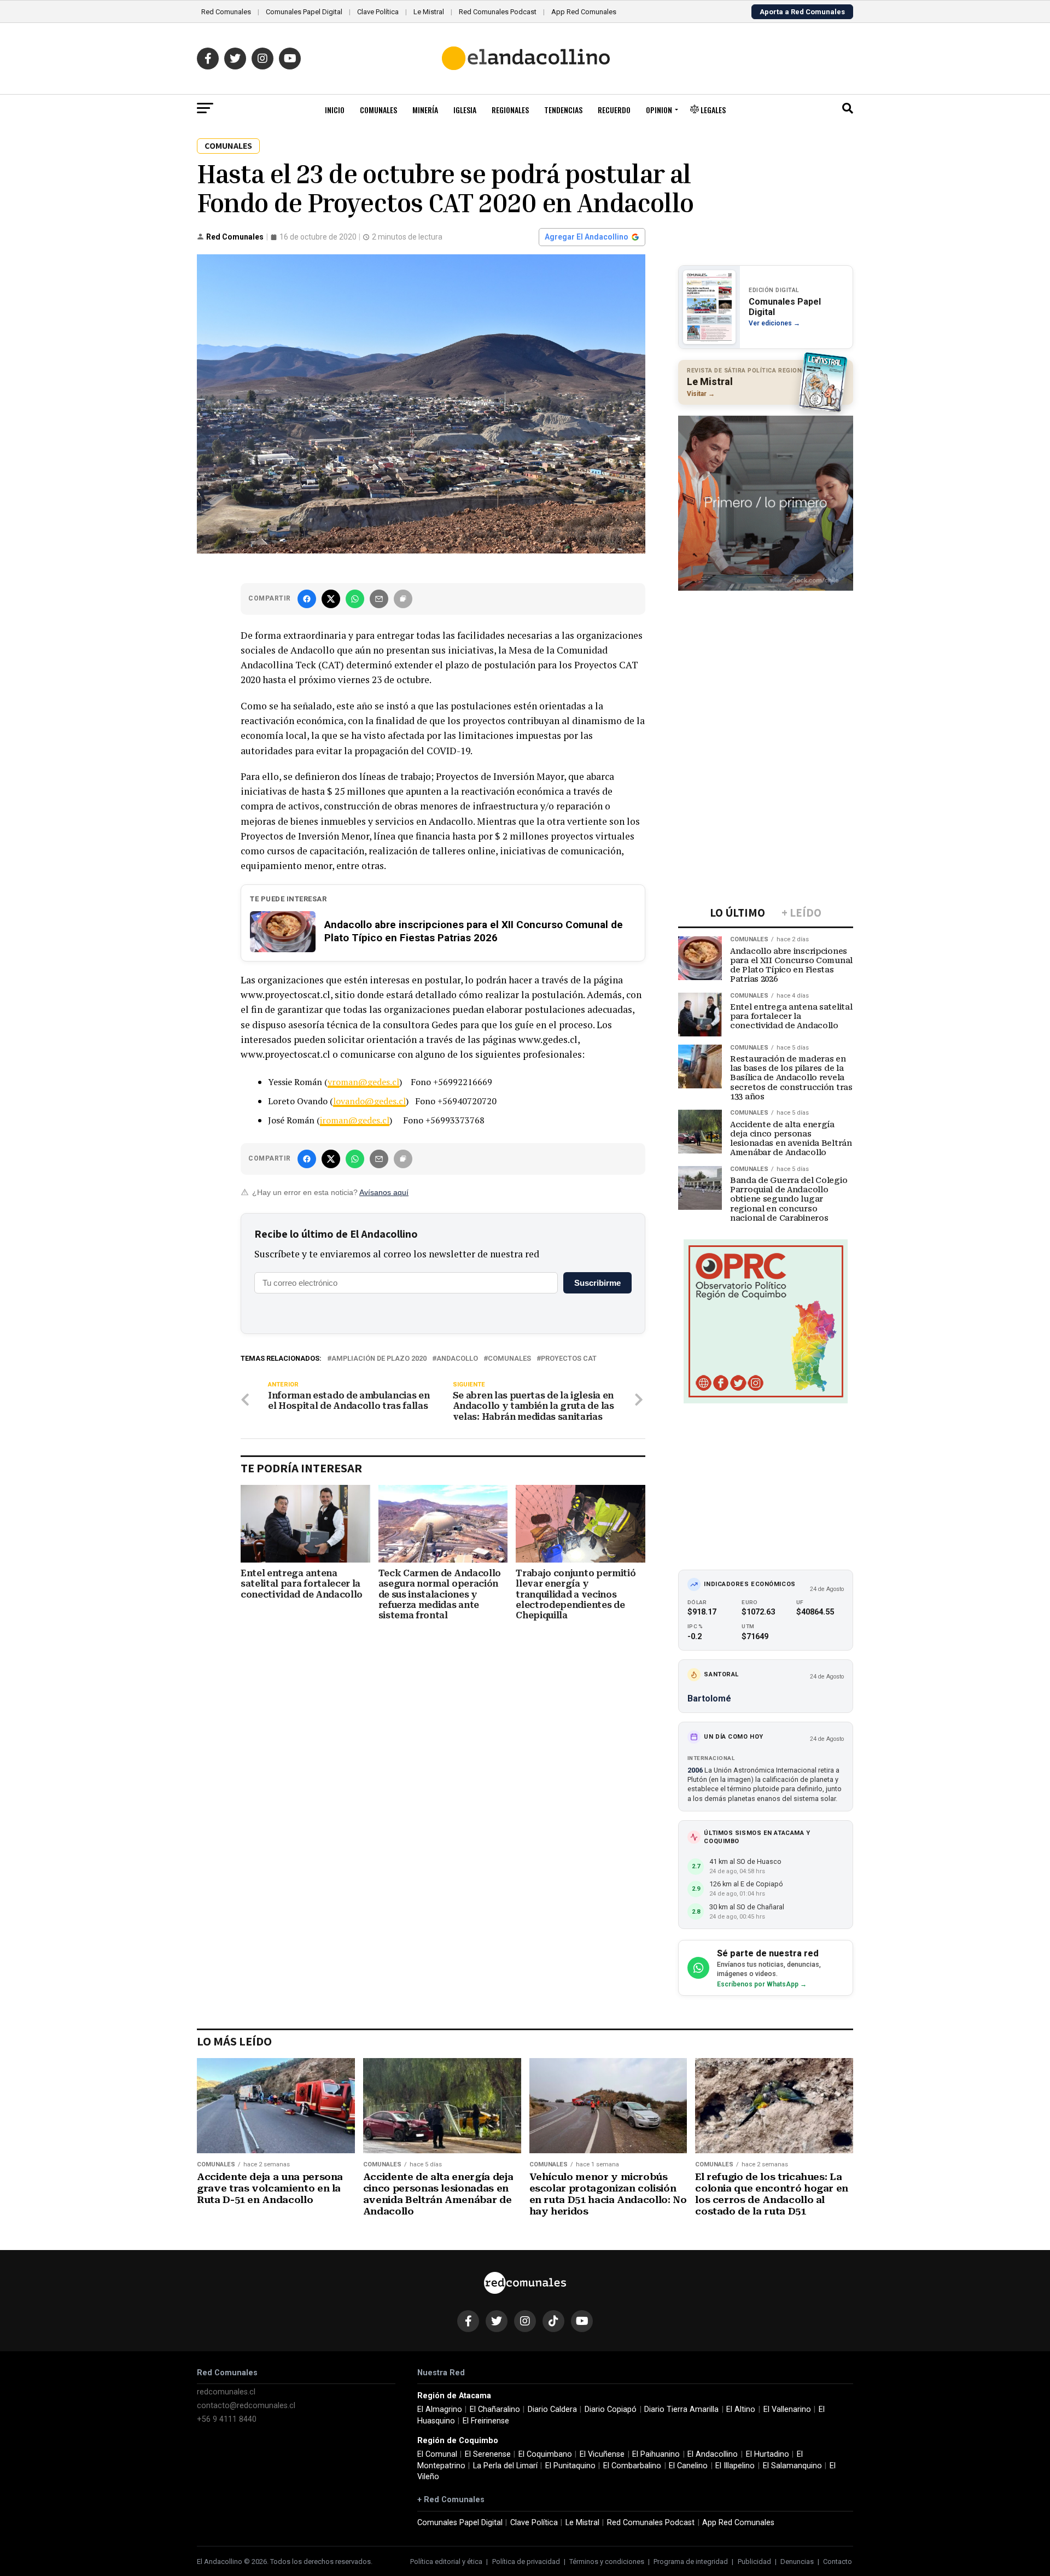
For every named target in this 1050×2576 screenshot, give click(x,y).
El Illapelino (735, 2466)
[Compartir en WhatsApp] (355, 599)
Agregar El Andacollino (587, 237)
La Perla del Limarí (505, 2466)
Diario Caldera (552, 2409)
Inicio (335, 110)
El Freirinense (486, 2421)
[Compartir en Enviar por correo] (379, 599)
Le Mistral (429, 12)
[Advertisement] (766, 667)
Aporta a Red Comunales (802, 12)
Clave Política (378, 12)
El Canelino (688, 2466)
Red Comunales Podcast (498, 12)
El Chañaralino (495, 2409)
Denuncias (797, 2562)
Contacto (838, 2562)
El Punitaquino (570, 2466)
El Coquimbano (545, 2454)
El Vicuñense (602, 2454)
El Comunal (437, 2454)
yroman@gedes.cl (363, 1082)
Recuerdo (614, 110)
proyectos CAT (569, 1359)
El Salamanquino (792, 2466)
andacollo (457, 1359)
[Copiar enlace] (403, 599)
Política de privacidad (526, 2562)
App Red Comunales (584, 12)
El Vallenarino (787, 2409)
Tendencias (563, 110)
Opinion (659, 110)
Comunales (378, 110)
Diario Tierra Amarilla (681, 2409)
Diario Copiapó (611, 2409)
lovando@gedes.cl (369, 1101)
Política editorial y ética (446, 2562)
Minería (425, 110)
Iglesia (465, 110)
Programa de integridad (691, 2562)
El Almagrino (440, 2409)
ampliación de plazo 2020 (379, 1359)
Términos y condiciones (607, 2562)
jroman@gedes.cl (355, 1120)
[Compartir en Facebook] (307, 599)
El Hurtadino (768, 2454)
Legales (712, 110)
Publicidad (754, 2562)
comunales (509, 1359)
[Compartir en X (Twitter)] (331, 599)
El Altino (741, 2409)
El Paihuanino (656, 2454)
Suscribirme (597, 1283)
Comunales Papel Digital (304, 12)
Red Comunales (226, 12)
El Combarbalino (632, 2466)
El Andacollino (713, 2454)
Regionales (510, 110)
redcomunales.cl (226, 2392)
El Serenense (488, 2454)
